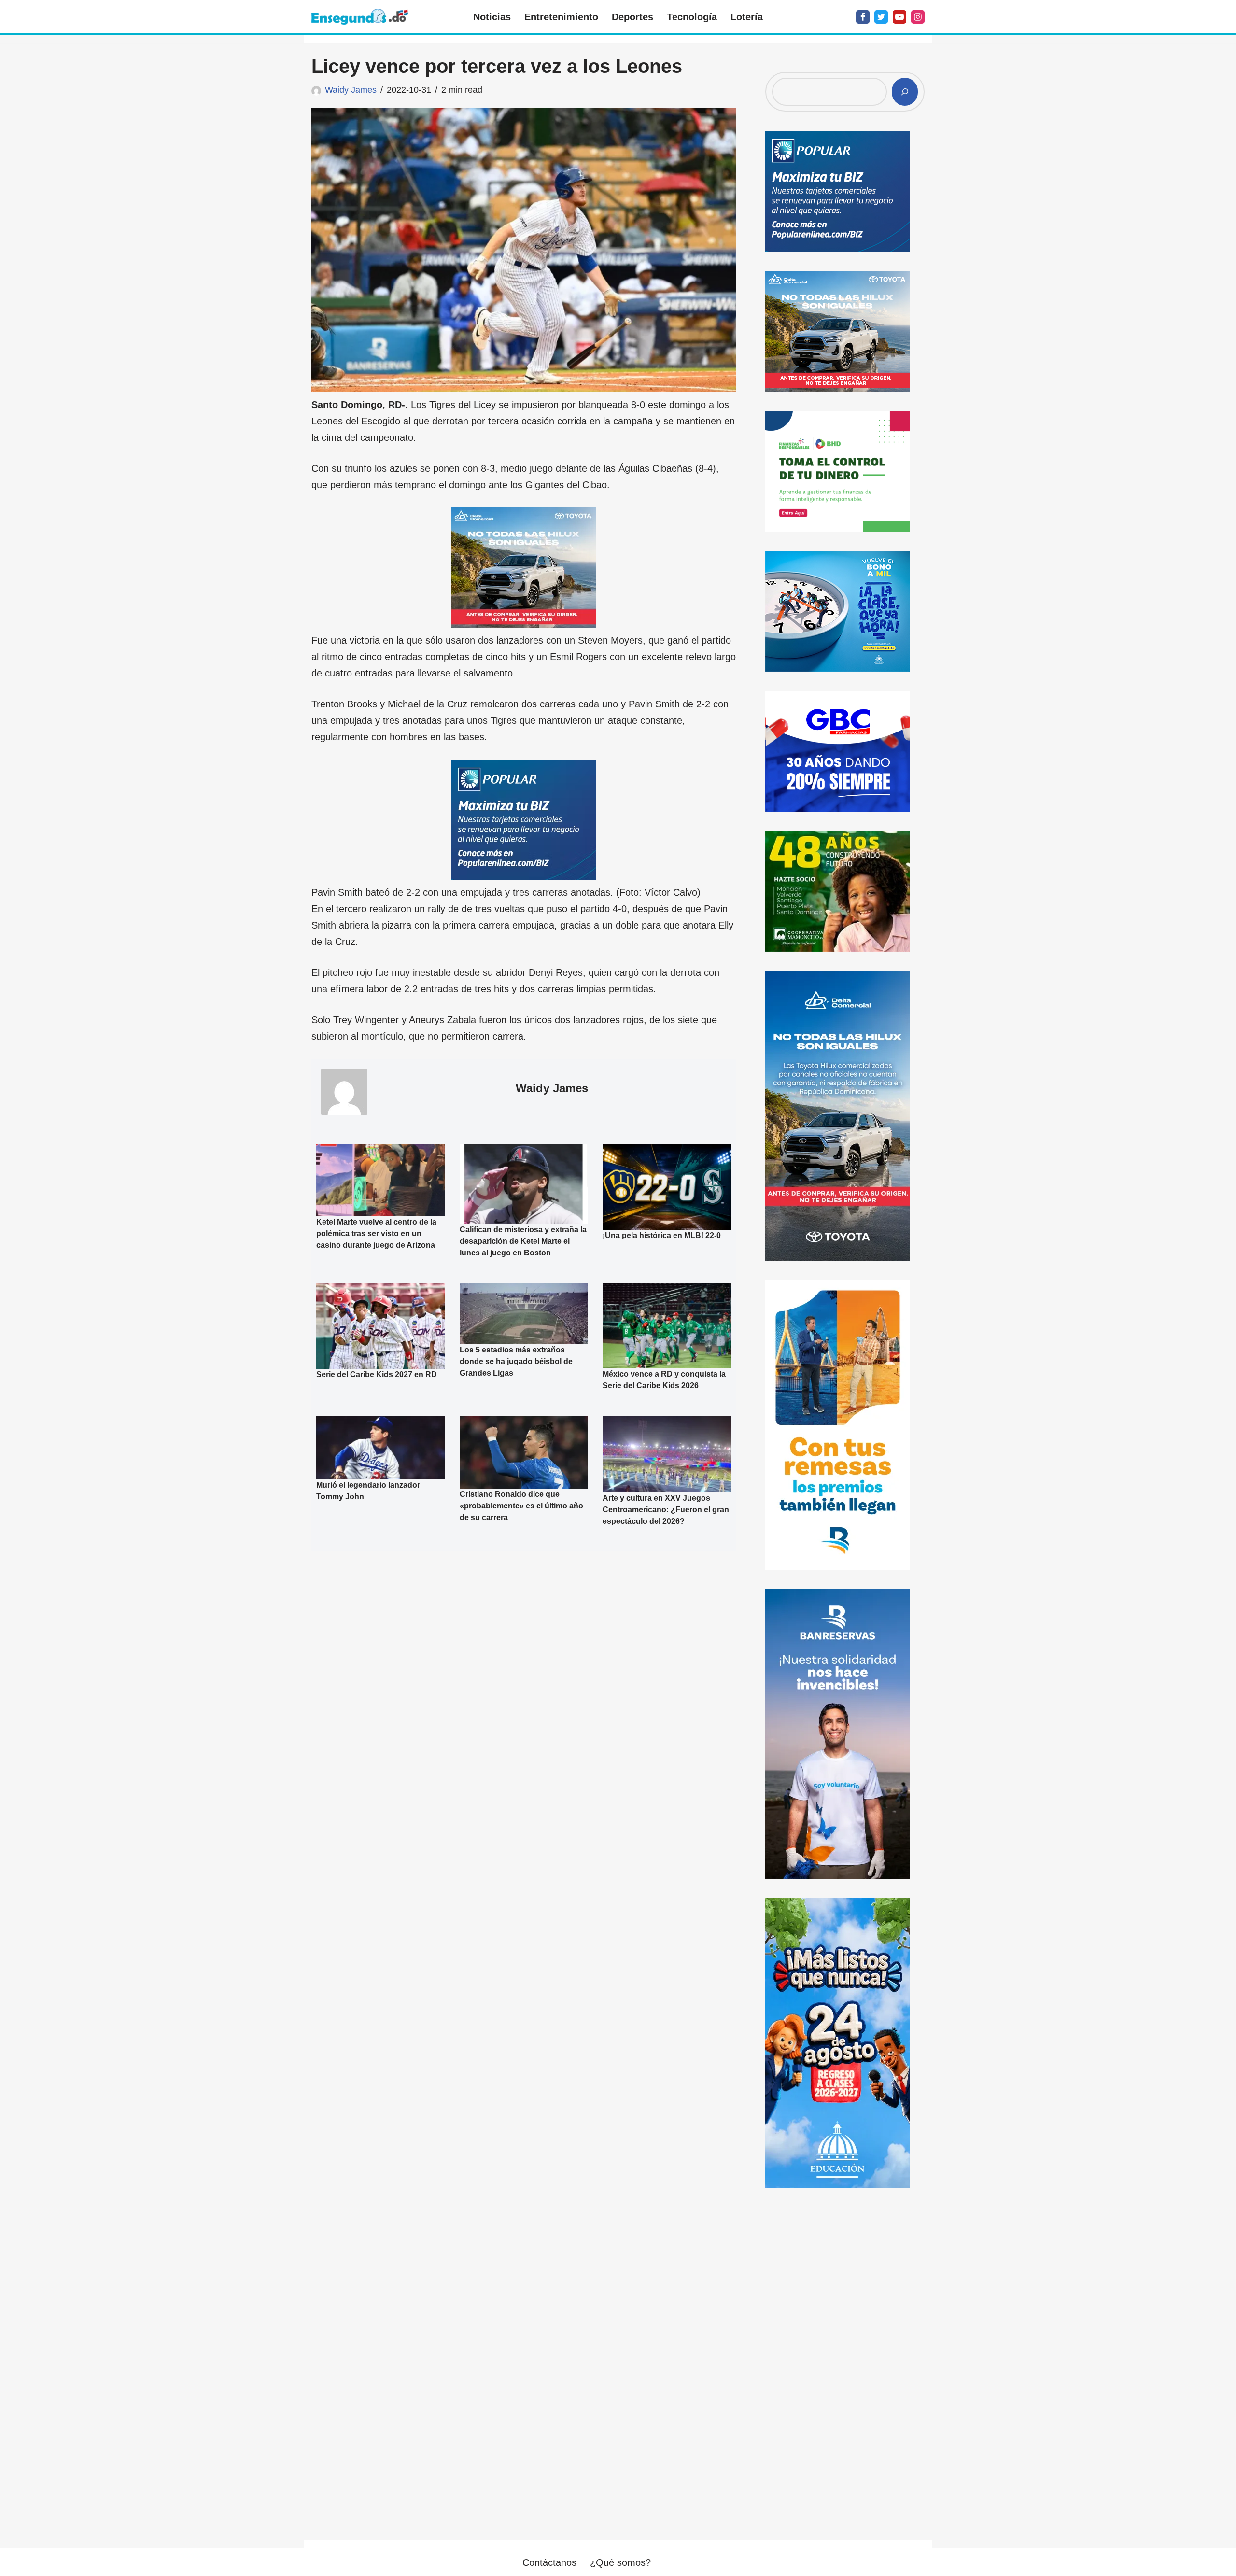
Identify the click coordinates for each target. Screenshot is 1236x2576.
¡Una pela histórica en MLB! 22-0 (662, 1235)
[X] (881, 17)
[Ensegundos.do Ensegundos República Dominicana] (360, 17)
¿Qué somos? (620, 2562)
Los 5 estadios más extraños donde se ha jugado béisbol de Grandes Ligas (516, 1361)
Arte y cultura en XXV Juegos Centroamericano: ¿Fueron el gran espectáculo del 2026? (666, 1510)
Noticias (492, 17)
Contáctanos (549, 2562)
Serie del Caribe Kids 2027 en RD (377, 1374)
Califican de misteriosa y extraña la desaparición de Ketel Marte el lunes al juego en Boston (523, 1241)
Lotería (747, 17)
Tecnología (692, 17)
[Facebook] (863, 17)
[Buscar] (905, 92)
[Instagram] (918, 17)
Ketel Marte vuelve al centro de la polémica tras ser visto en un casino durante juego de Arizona (376, 1233)
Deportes (632, 17)
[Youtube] (899, 17)
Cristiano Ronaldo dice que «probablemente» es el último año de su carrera (521, 1505)
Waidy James (351, 90)
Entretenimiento (561, 17)
